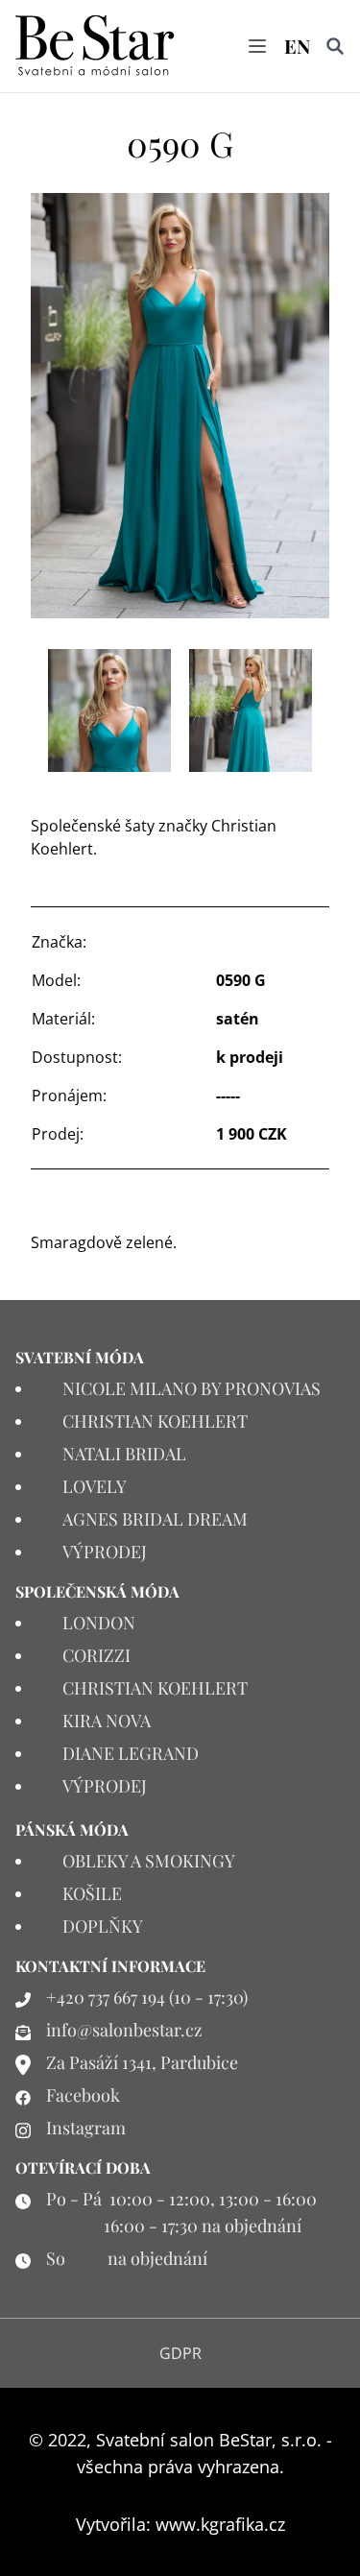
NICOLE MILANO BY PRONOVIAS (192, 1388)
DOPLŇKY (103, 1926)
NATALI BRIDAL (124, 1454)
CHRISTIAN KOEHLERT (155, 1421)
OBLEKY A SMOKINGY (149, 1861)
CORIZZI (96, 1655)
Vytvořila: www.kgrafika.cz (180, 2524)
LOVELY (95, 1486)
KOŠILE (92, 1893)
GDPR (180, 2353)
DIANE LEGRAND (131, 1753)
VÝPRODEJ (105, 1552)
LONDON (99, 1623)
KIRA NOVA (107, 1721)
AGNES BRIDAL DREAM (155, 1519)
